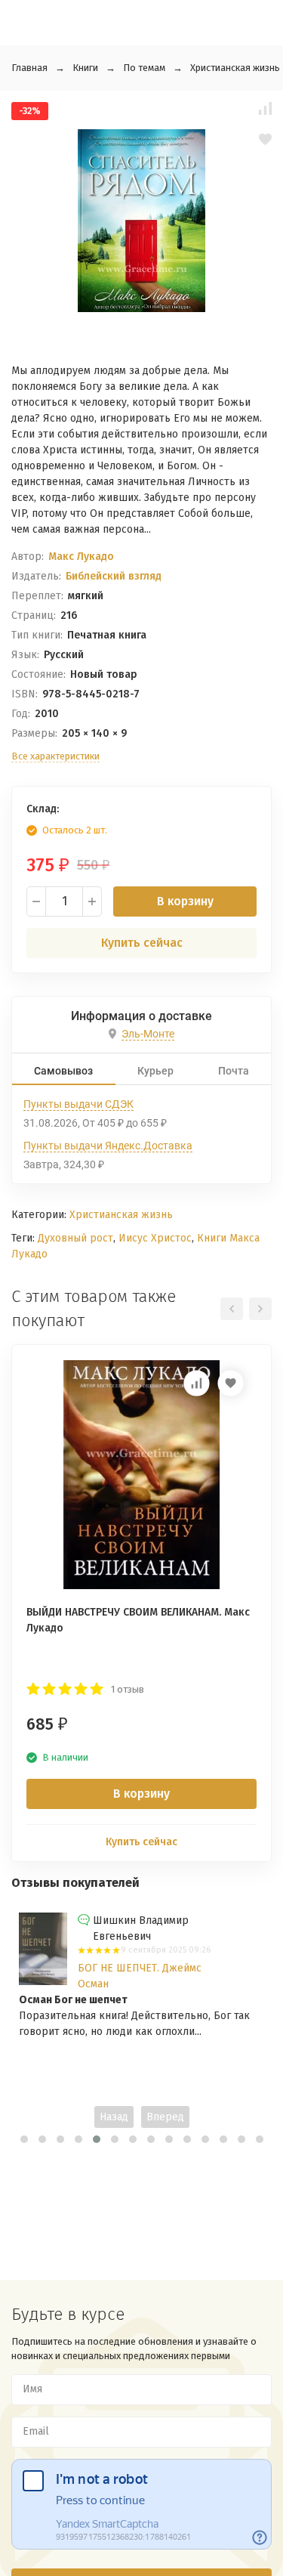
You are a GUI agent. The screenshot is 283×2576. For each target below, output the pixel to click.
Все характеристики (55, 756)
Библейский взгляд (114, 576)
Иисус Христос (155, 1238)
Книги (85, 68)
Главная (29, 68)
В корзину (185, 901)
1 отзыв (128, 1689)
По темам (144, 68)
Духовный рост (75, 1238)
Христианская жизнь (235, 68)
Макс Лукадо (81, 557)
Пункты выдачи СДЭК (78, 1104)
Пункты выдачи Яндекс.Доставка (108, 1146)
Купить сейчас (142, 943)
